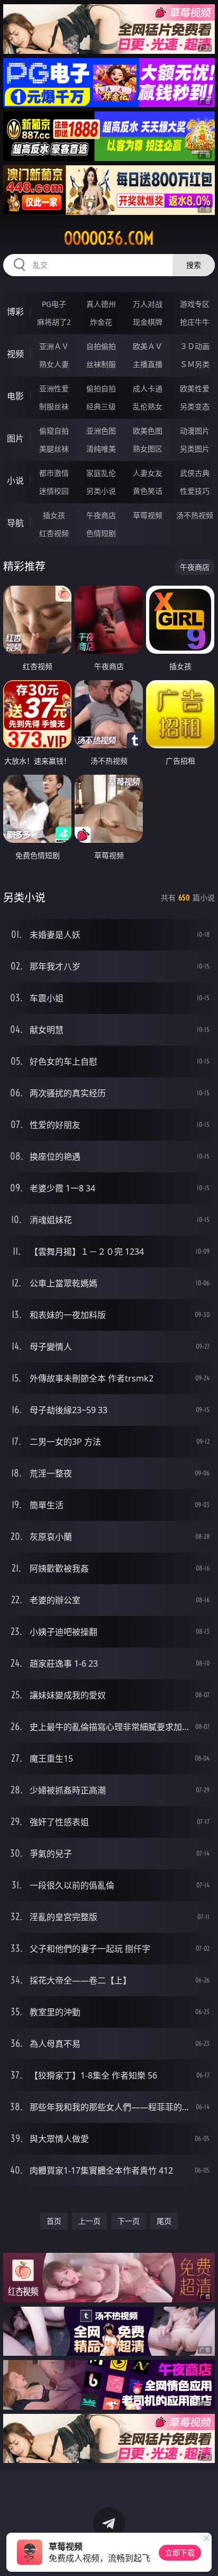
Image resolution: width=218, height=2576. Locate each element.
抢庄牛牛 (195, 322)
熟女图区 (148, 449)
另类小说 (101, 491)
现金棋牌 (148, 322)
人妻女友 (148, 473)
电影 (15, 396)
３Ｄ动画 (195, 346)
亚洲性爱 (54, 388)
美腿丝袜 (54, 449)
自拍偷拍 (101, 346)
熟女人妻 (54, 364)
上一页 (89, 2221)
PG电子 (54, 304)
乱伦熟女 (148, 406)
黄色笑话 (148, 491)
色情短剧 (101, 533)
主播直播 (148, 364)
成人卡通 (148, 388)
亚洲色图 (101, 431)
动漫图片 (195, 431)
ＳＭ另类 (195, 364)
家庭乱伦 (101, 473)
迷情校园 (54, 491)
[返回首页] (204, 2555)
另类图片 (195, 449)
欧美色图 (148, 431)
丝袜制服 (101, 364)
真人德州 (101, 304)
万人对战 (148, 304)
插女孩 (54, 515)
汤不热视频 (195, 515)
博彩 (15, 312)
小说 (15, 481)
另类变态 (195, 406)
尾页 (164, 2221)
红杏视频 (54, 533)
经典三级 (101, 406)
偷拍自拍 (101, 388)
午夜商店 (101, 515)
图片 (15, 438)
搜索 (194, 265)
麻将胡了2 (54, 322)
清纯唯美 (101, 449)
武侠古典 (195, 473)
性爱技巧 (195, 491)
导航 (15, 523)
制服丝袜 (54, 406)
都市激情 (54, 473)
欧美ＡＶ (148, 346)
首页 (54, 2221)
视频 (15, 354)
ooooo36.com (109, 238)
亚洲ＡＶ (54, 346)
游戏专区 (195, 304)
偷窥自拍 (54, 431)
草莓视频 (148, 515)
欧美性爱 (195, 388)
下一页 (129, 2221)
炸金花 (101, 322)
